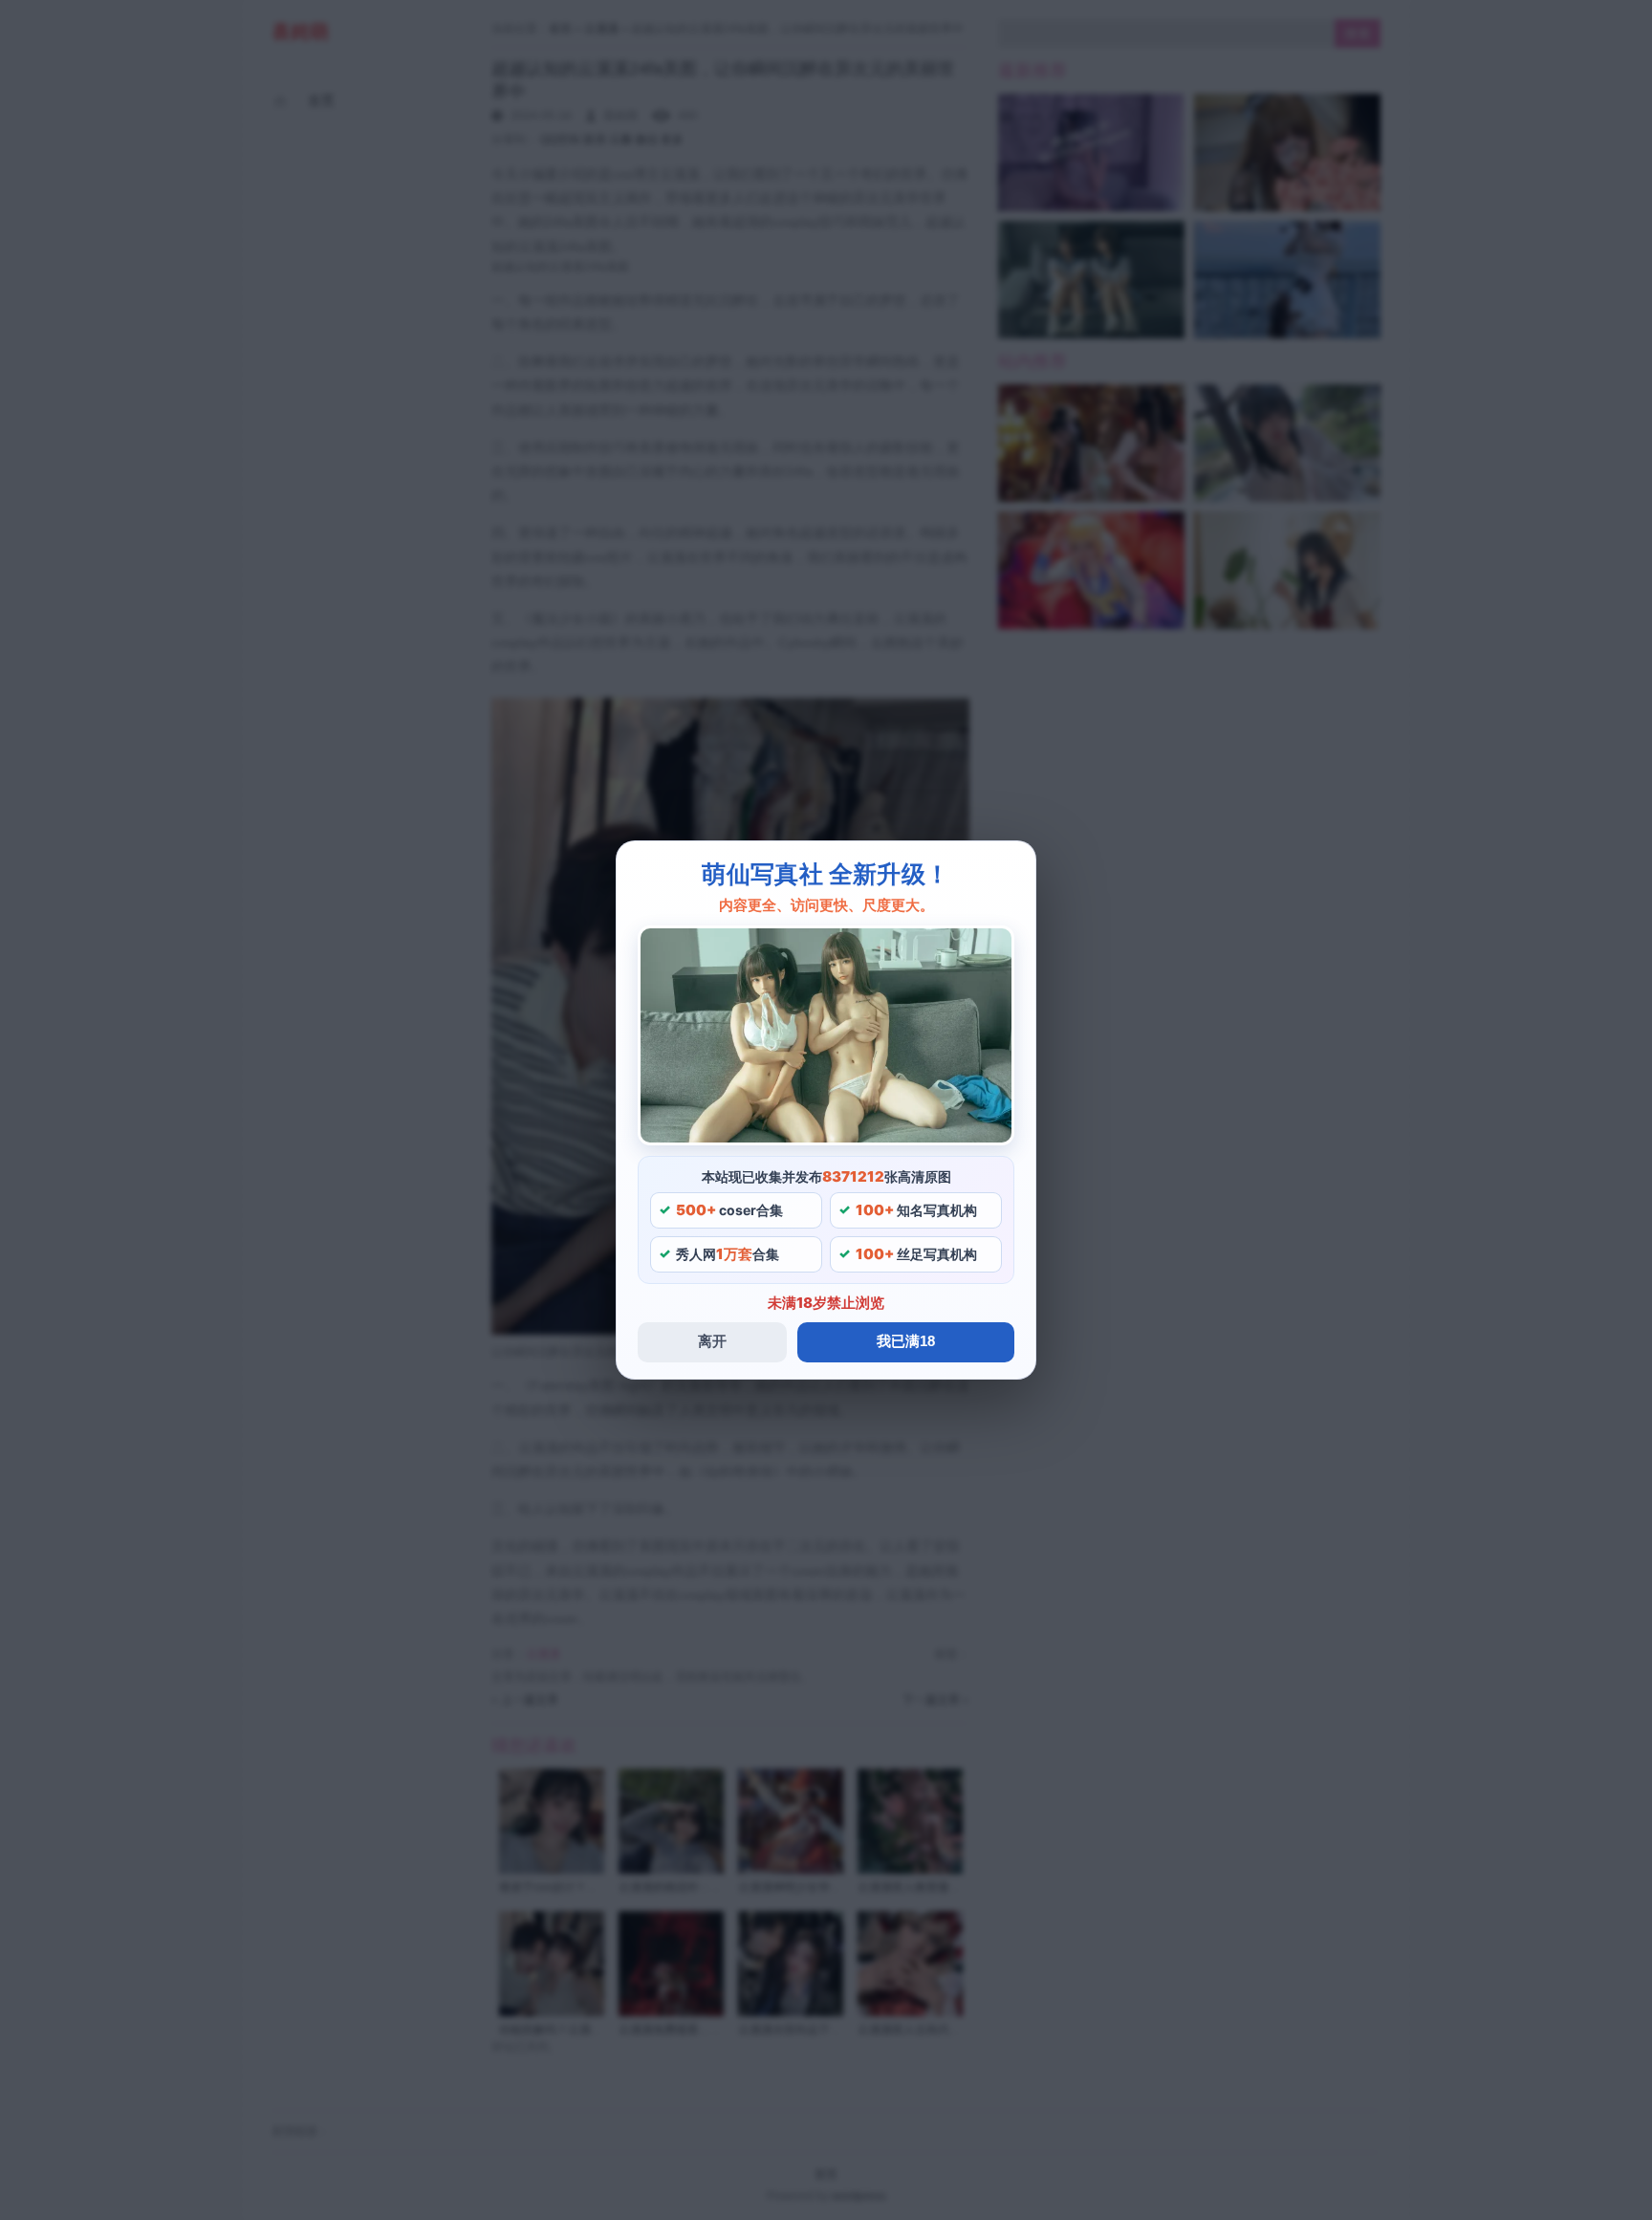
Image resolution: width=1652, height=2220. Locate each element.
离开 (712, 1341)
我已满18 (906, 1341)
